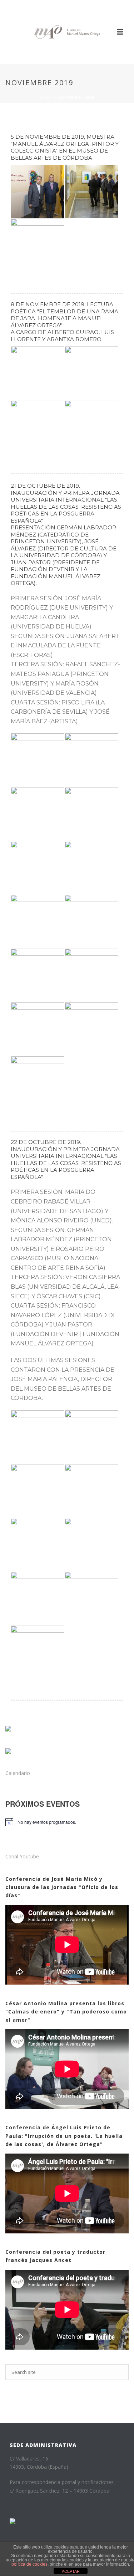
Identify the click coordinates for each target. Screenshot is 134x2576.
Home (46, 98)
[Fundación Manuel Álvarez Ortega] (67, 32)
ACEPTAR (71, 2571)
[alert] (43, 1822)
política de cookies (29, 2564)
